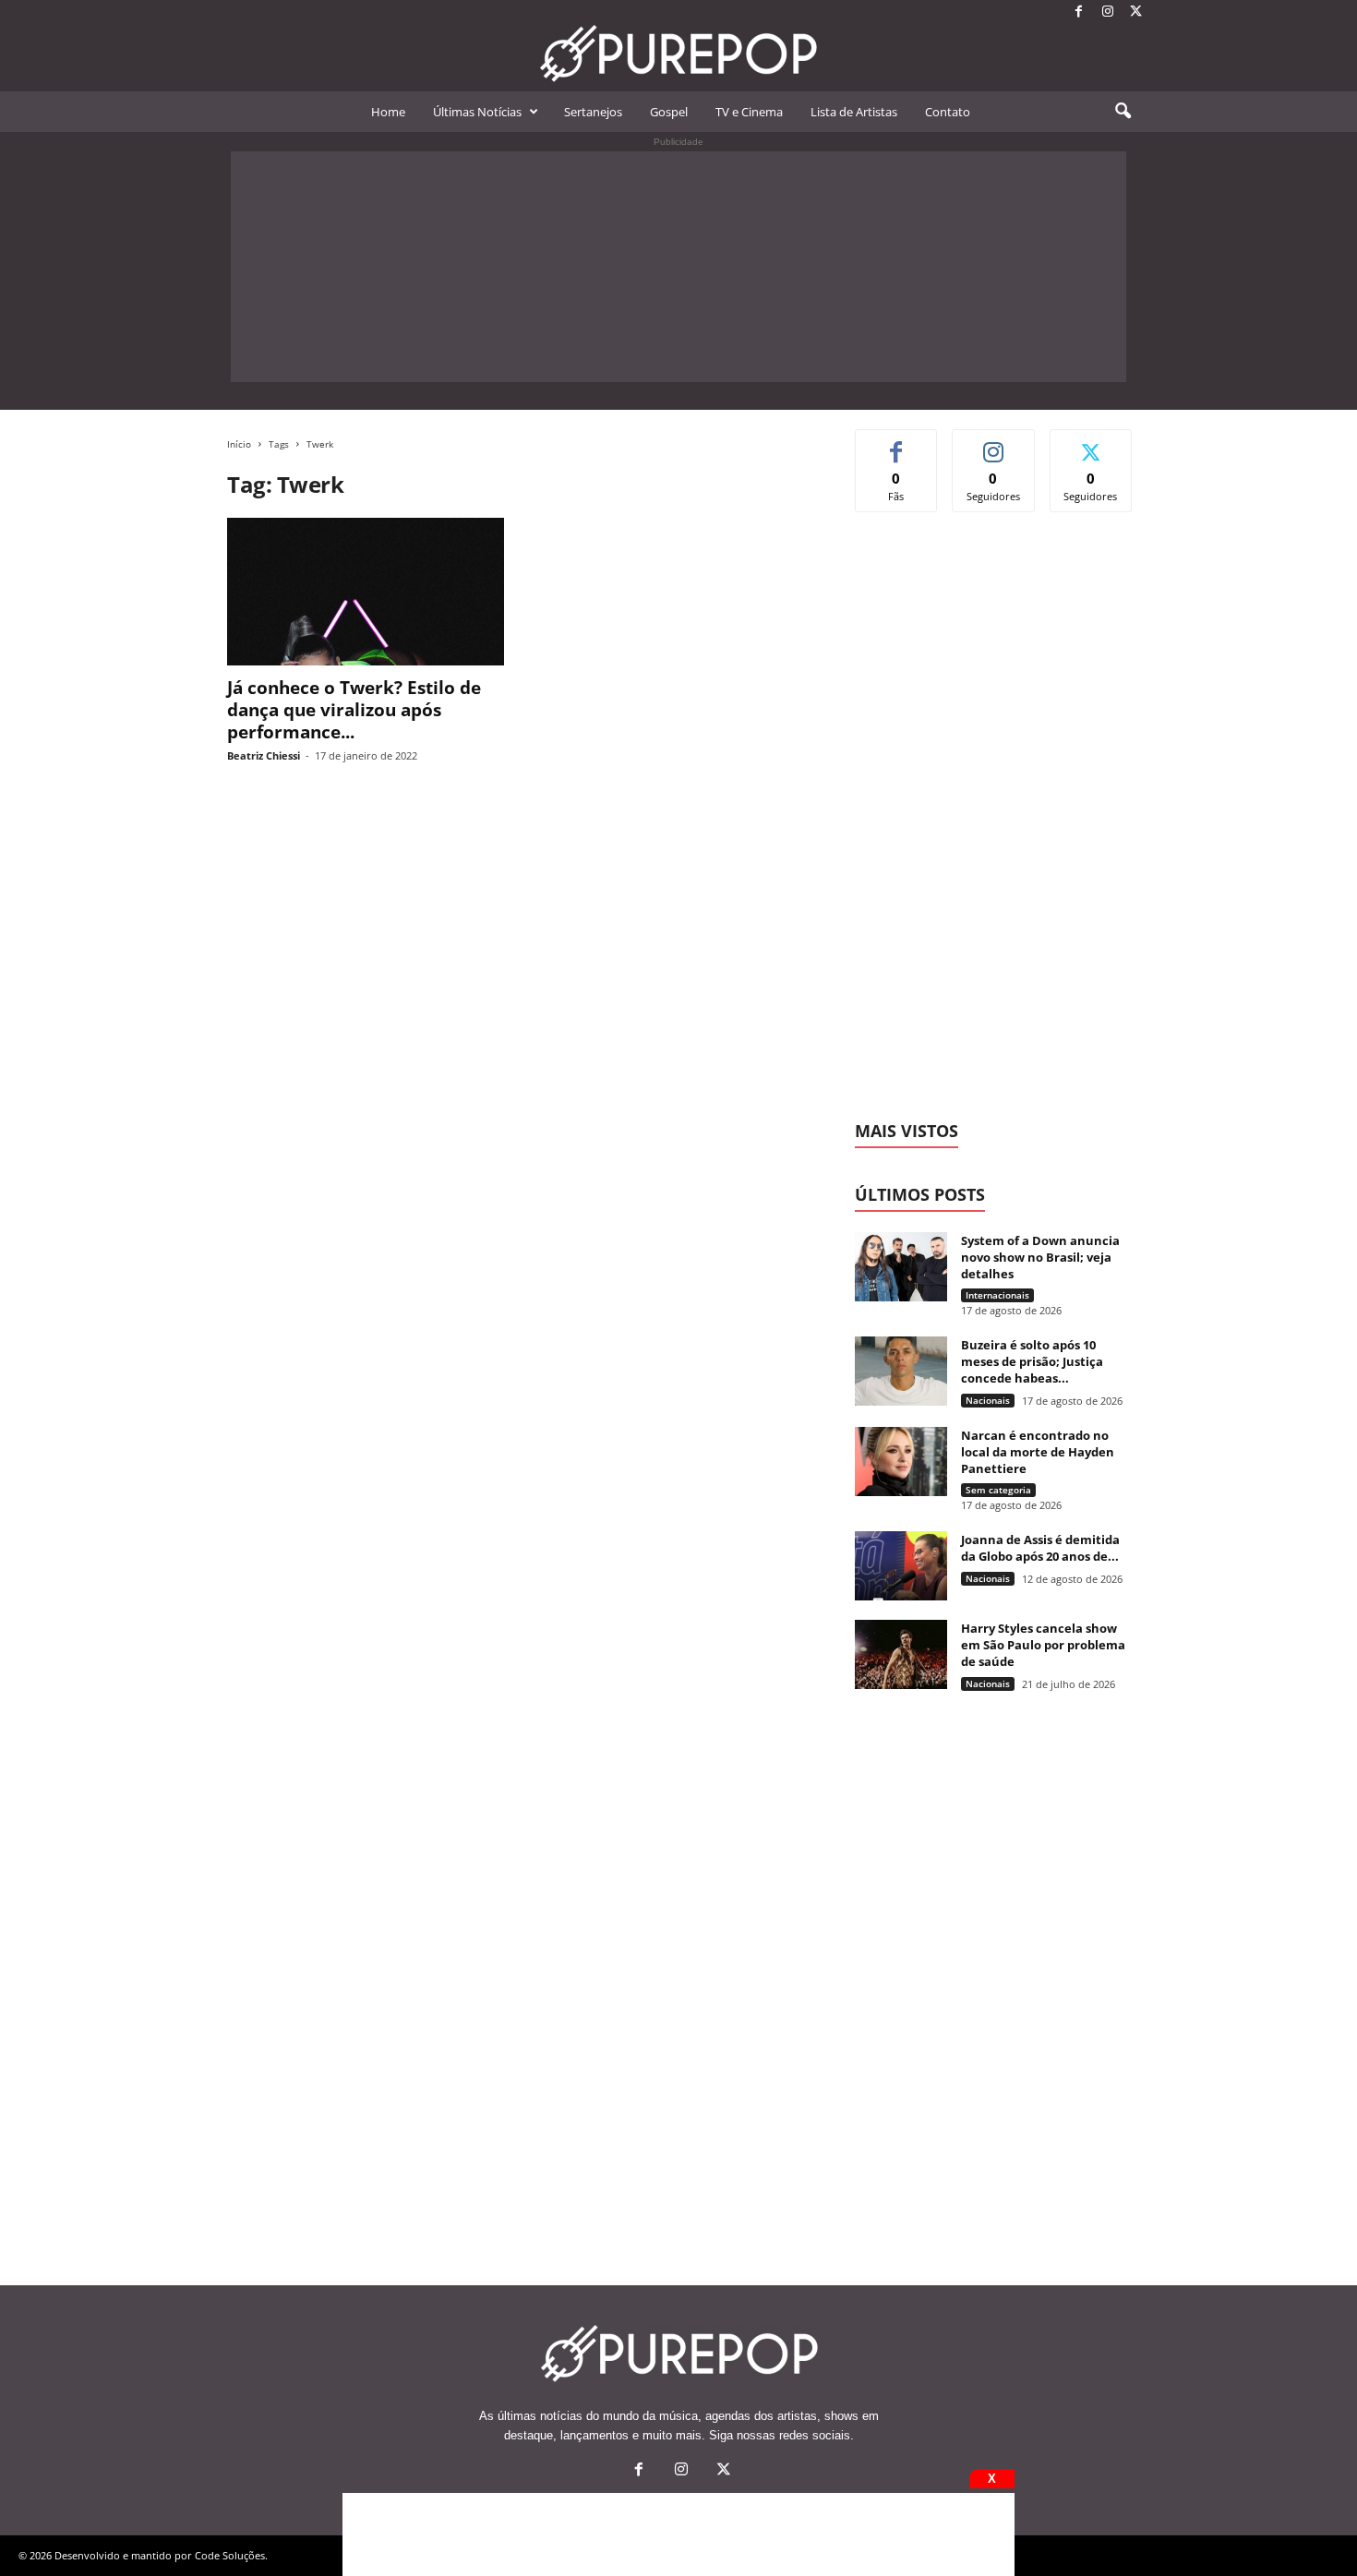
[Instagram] (1108, 12)
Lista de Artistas (854, 112)
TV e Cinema (749, 112)
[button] (1123, 112)
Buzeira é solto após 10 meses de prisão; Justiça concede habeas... (1032, 1361)
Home (388, 112)
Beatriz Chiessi (264, 755)
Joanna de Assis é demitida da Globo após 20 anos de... (1040, 1548)
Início (239, 444)
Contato (948, 112)
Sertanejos (593, 112)
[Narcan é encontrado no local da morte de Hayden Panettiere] (901, 1462)
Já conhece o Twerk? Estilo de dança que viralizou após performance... (354, 710)
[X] (1136, 12)
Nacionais (988, 1400)
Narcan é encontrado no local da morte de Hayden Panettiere (1038, 1452)
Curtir (897, 443)
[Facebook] (1079, 12)
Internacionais (997, 1295)
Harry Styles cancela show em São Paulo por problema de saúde (1043, 1645)
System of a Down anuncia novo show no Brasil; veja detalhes (1040, 1257)
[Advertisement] (678, 267)
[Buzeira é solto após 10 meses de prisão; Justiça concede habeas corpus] (901, 1371)
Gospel (669, 112)
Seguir (994, 443)
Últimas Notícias (477, 112)
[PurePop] (678, 54)
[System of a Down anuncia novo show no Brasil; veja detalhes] (901, 1267)
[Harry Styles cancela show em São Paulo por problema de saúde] (901, 1654)
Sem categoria (998, 1490)
